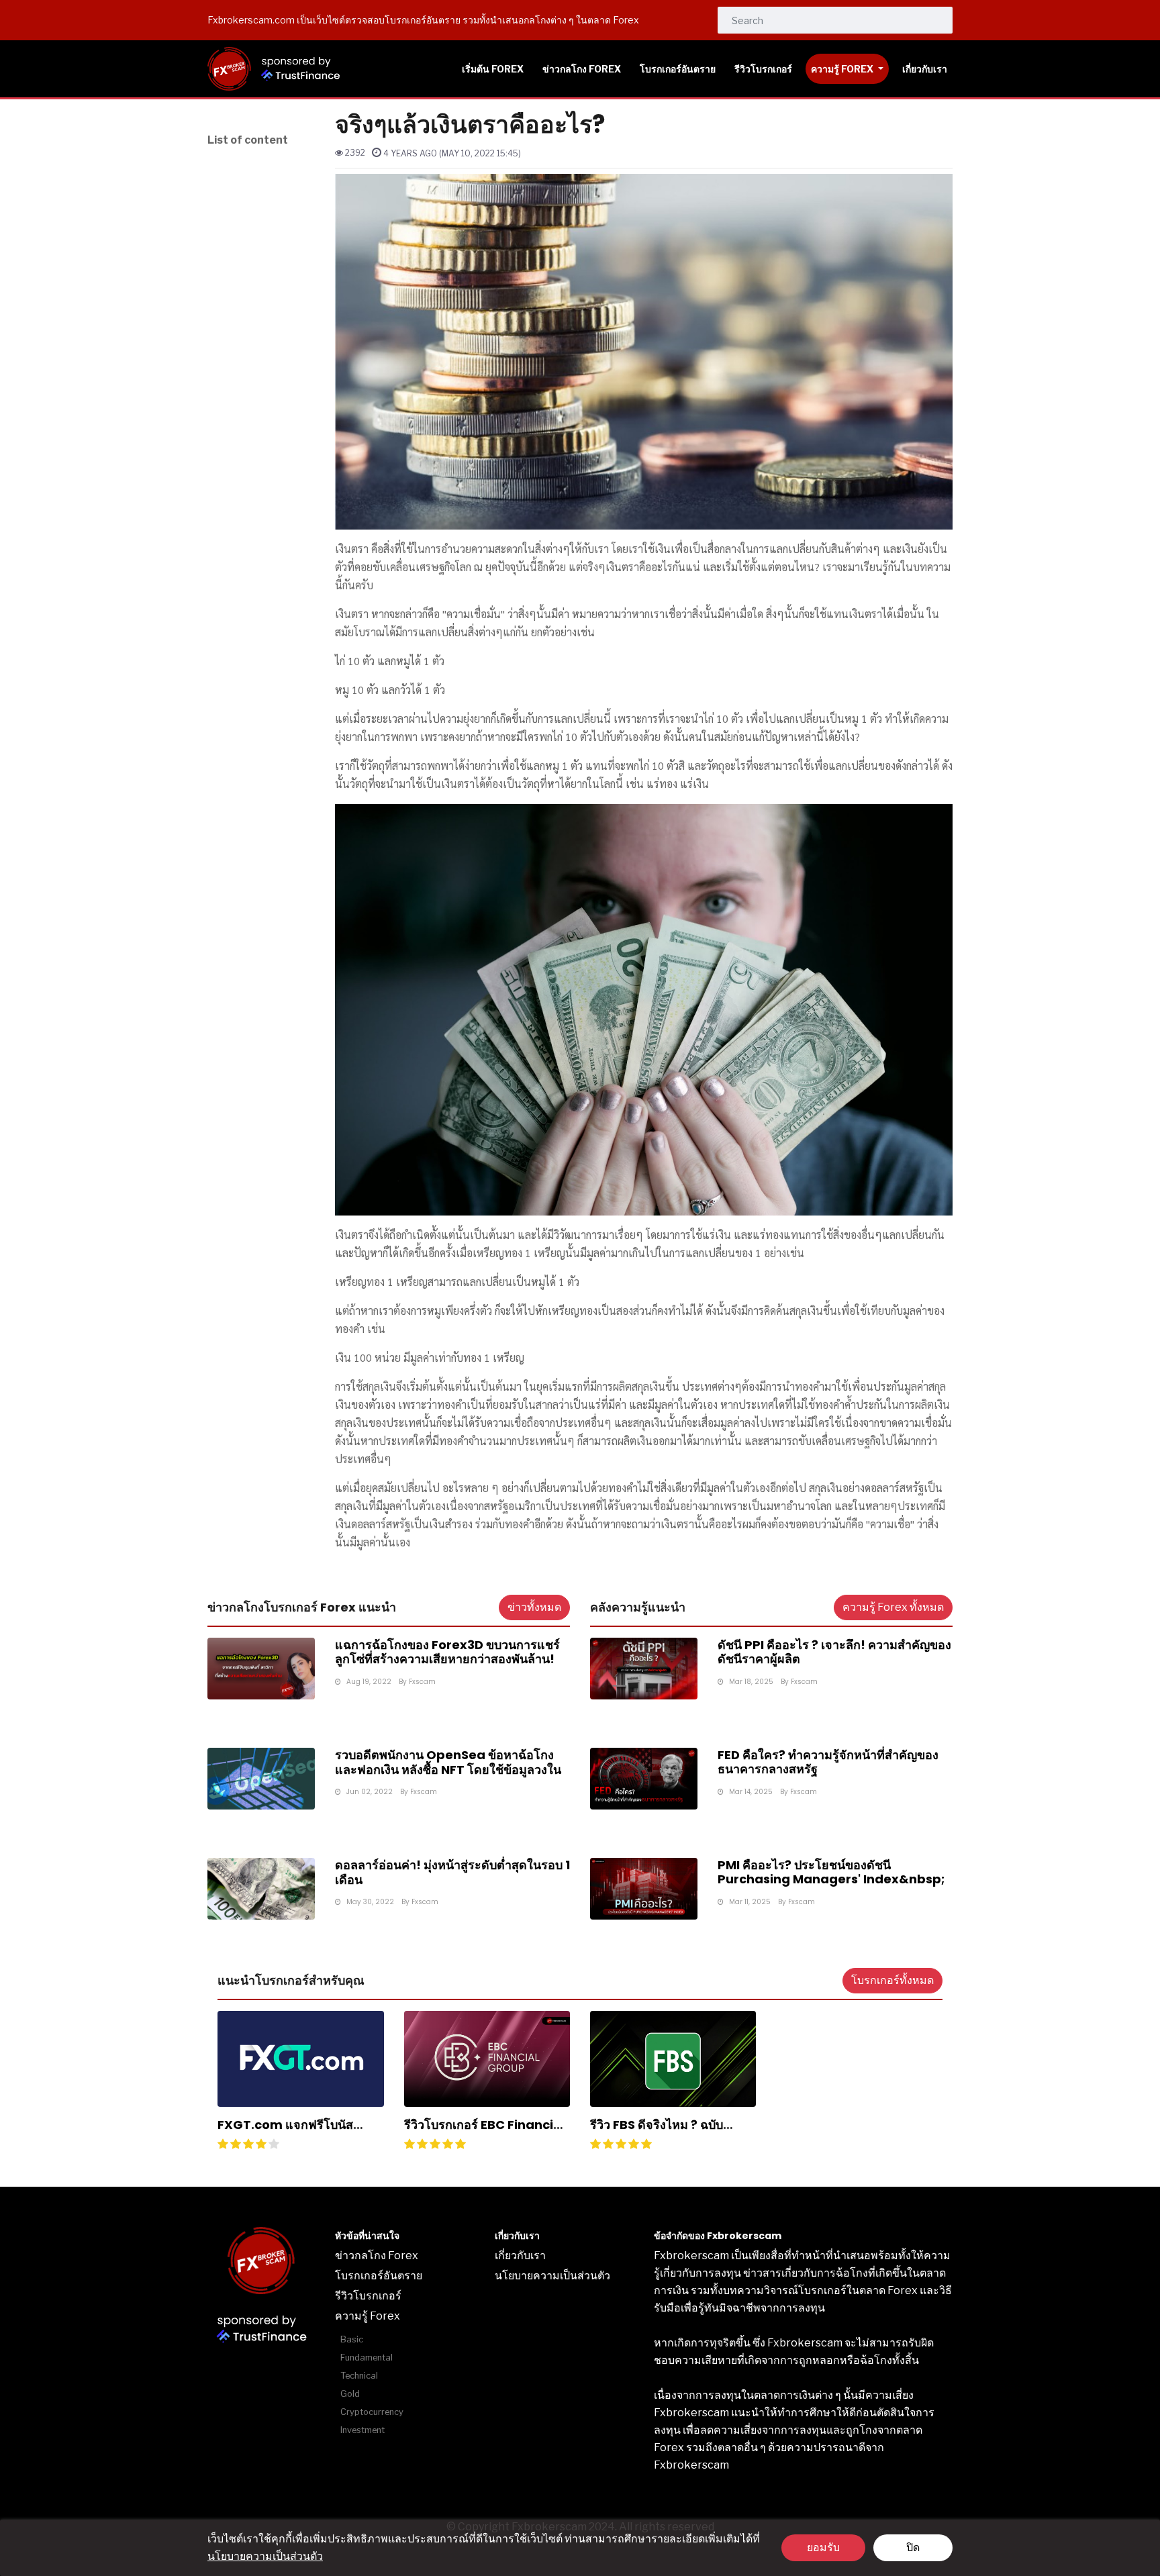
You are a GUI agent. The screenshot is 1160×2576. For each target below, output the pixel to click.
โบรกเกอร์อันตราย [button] (678, 69)
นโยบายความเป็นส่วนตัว (265, 2556)
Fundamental (367, 2358)
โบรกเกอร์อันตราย (379, 2276)
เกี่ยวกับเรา (520, 2256)
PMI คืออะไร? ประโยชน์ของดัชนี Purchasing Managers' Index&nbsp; (831, 1872)
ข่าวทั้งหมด (534, 1607)
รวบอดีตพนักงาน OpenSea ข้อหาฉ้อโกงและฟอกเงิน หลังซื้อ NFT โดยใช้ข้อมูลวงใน (448, 1762)
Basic (352, 2339)
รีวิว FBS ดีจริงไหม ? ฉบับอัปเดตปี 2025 (657, 2132)
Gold (350, 2394)
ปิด (913, 2547)
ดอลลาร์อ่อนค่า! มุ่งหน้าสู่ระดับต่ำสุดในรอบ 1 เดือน (452, 1872)
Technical (359, 2376)
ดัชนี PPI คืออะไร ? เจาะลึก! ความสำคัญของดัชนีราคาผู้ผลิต (834, 1652)
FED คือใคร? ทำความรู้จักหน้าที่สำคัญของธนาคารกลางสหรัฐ (828, 1762)
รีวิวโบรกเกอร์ (368, 2296)
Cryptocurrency (372, 2412)
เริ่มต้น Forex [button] (493, 69)
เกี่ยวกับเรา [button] (925, 69)
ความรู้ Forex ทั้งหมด (893, 1607)
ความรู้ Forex (843, 69)
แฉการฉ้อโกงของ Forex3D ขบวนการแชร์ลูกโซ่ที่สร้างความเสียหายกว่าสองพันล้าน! (447, 1652)
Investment (362, 2430)
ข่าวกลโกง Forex (377, 2256)
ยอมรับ (823, 2547)
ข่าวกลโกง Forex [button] (582, 69)
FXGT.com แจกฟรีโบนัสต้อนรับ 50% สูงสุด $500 (285, 2132)
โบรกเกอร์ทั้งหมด (892, 1980)
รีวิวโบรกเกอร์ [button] (763, 69)
